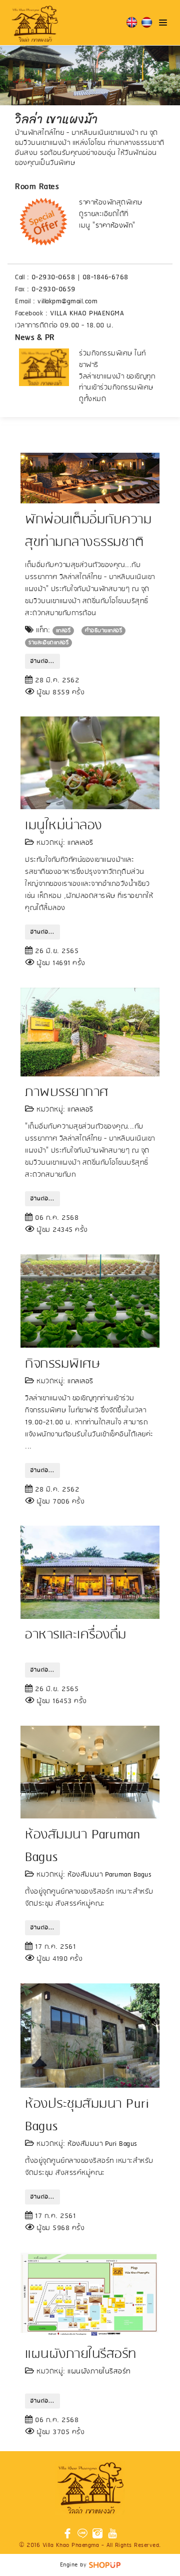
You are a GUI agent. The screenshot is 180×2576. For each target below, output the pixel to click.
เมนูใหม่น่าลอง (63, 826)
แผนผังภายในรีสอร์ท (81, 2354)
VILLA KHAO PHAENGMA (87, 314)
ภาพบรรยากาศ (67, 1092)
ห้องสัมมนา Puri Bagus (102, 2144)
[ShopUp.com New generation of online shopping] (105, 2565)
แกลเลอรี (80, 843)
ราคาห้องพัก (114, 226)
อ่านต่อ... (42, 661)
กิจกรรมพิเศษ (62, 1364)
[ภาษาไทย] (147, 23)
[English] (132, 23)
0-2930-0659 (53, 290)
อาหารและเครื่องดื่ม (76, 1635)
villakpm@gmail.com (67, 302)
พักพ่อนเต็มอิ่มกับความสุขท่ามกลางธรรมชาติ (88, 531)
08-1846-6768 (105, 278)
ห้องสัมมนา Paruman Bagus (109, 1875)
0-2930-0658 (53, 278)
